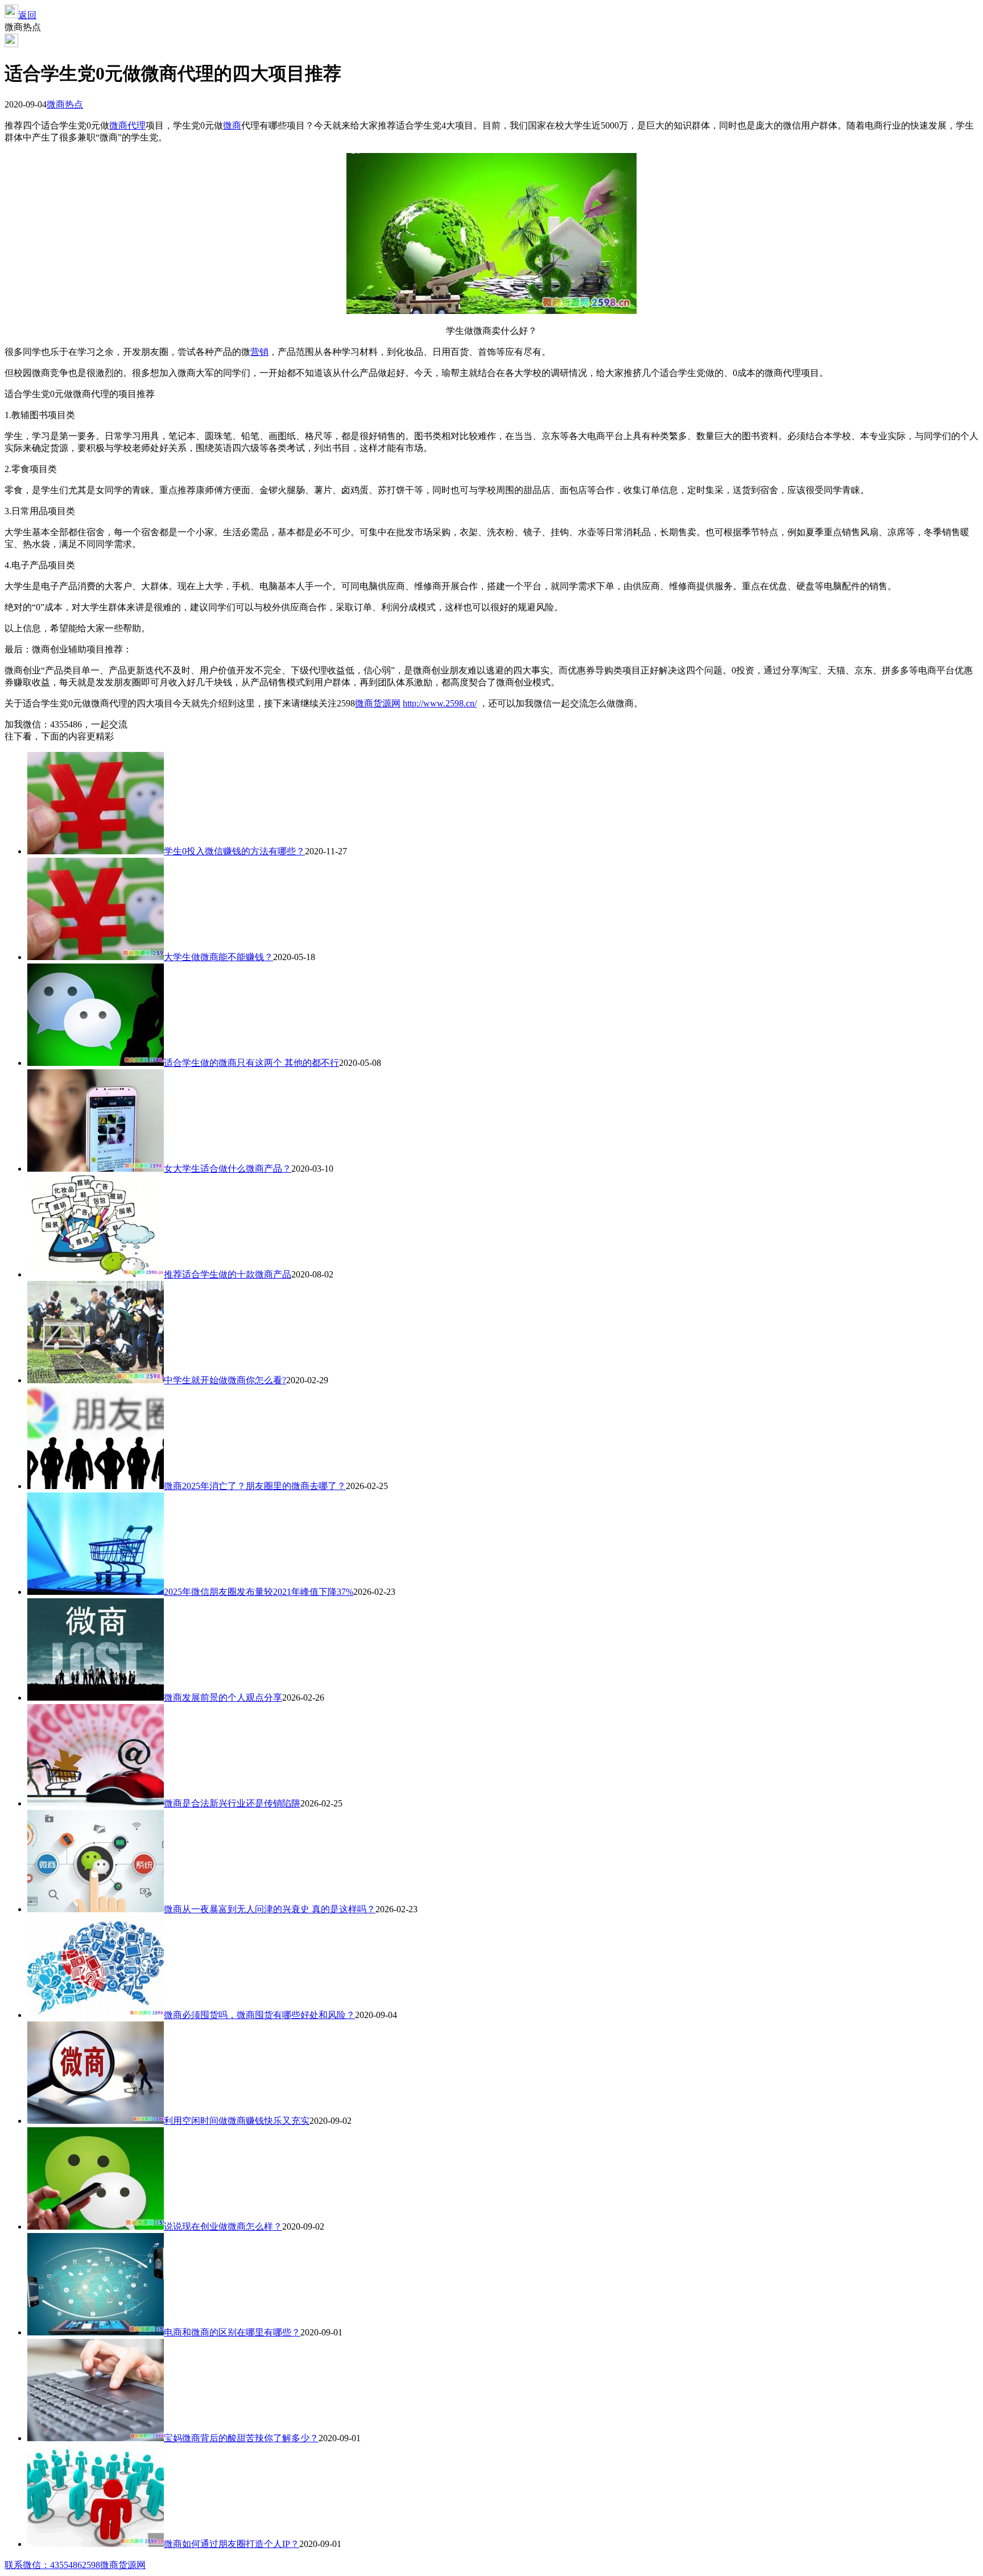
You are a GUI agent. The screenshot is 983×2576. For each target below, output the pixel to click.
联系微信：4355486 (43, 2565)
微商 (232, 125)
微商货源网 (378, 703)
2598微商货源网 (114, 2565)
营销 (259, 352)
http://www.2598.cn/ (440, 703)
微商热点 (65, 104)
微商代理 (127, 125)
